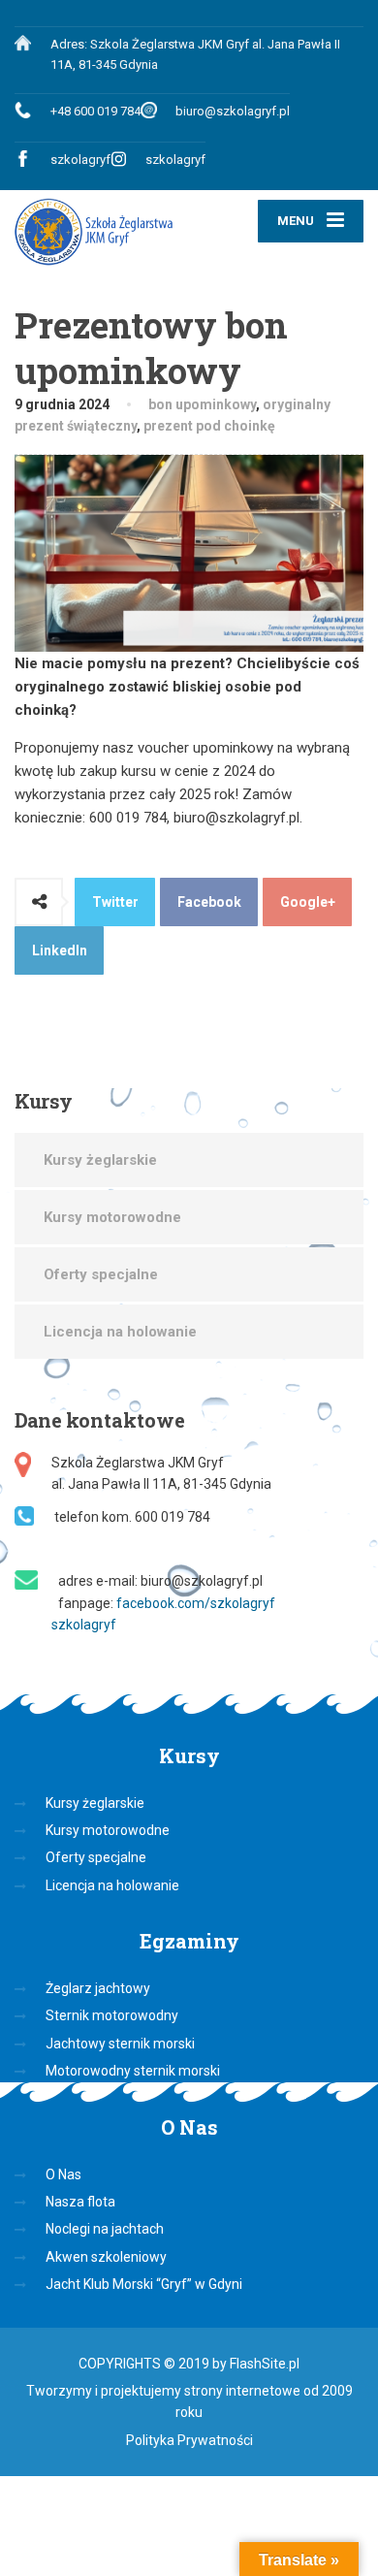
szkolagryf (80, 160)
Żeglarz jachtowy (98, 1988)
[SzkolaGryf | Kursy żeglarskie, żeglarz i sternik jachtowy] (102, 232)
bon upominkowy (202, 404)
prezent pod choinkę (209, 426)
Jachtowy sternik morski (120, 2044)
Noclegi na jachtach (105, 2229)
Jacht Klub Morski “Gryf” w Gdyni (144, 2284)
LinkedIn (60, 950)
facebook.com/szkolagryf (196, 1603)
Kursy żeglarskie (100, 1160)
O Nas (63, 2174)
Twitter (115, 902)
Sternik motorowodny (112, 2015)
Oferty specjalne (101, 1274)
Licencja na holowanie (120, 1332)
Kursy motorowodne (112, 1217)
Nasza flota (80, 2202)
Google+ (308, 902)
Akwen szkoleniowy (106, 2257)
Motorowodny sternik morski (133, 2071)
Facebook (209, 902)
